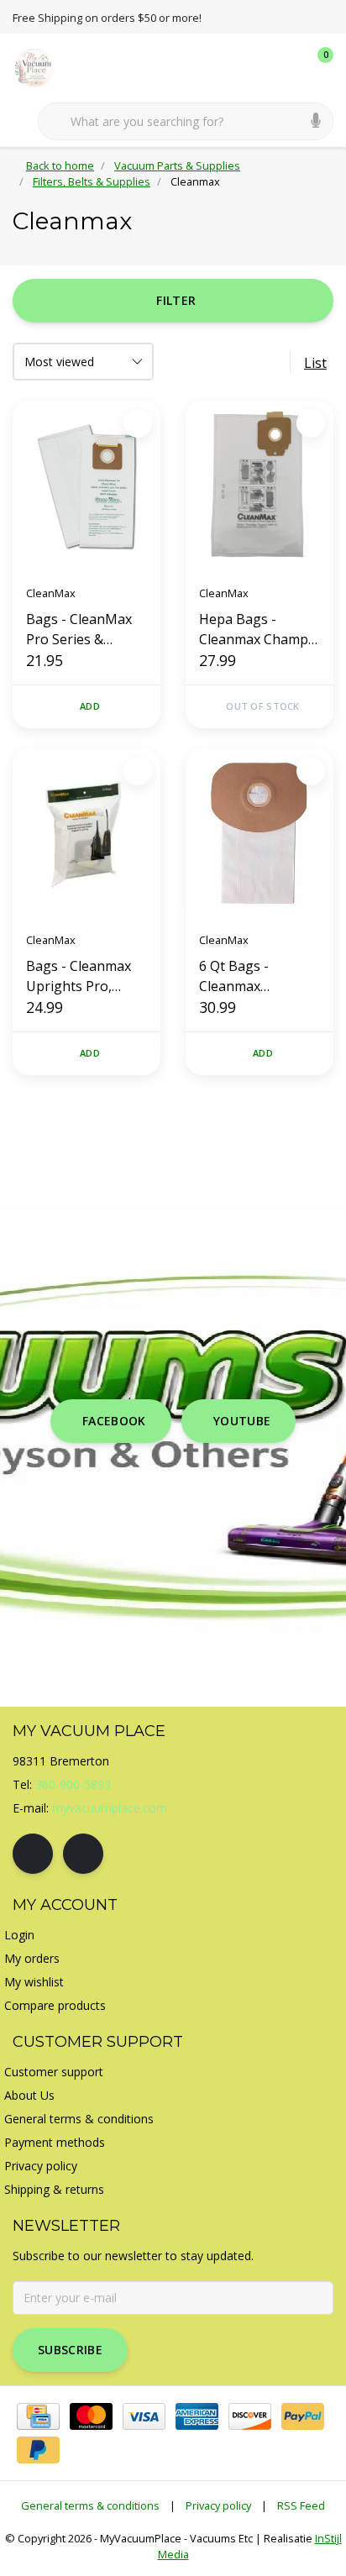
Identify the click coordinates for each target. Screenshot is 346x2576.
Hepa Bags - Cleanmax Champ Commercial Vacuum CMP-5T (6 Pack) (259, 630)
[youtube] (83, 1854)
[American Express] (197, 2416)
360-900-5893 (73, 1784)
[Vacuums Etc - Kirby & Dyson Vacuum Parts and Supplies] (44, 66)
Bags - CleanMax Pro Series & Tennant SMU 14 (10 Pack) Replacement (79, 630)
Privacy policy (218, 2505)
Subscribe (70, 2350)
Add (90, 706)
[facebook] (33, 1854)
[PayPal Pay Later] (38, 2450)
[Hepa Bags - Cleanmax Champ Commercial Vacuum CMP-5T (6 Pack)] (259, 486)
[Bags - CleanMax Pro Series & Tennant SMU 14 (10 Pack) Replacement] (86, 486)
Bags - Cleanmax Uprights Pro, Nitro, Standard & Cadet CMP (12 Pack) (81, 976)
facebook (114, 1421)
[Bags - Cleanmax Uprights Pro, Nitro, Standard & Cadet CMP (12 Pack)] (86, 834)
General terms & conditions (90, 2505)
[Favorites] (286, 67)
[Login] (254, 67)
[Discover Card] (250, 2416)
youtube (242, 1421)
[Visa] (144, 2416)
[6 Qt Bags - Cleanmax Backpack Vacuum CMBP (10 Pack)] (259, 834)
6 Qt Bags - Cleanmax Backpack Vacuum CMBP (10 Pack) (256, 976)
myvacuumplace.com (110, 1808)
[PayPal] (303, 2416)
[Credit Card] (38, 2416)
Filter (176, 300)
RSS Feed (301, 2505)
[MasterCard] (91, 2416)
